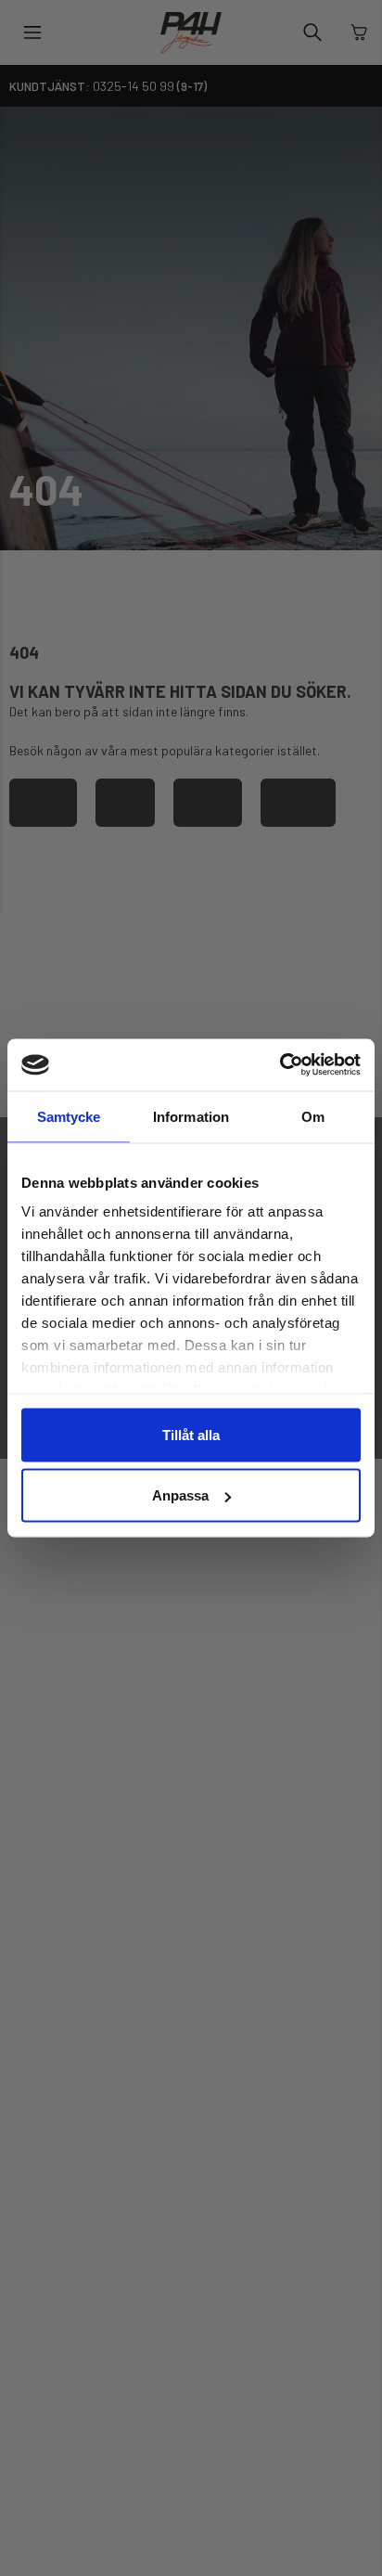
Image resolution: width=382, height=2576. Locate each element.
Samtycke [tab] (69, 1116)
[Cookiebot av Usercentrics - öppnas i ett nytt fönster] (280, 1065)
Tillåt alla (191, 1434)
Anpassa (180, 1495)
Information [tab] (191, 1116)
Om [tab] (313, 1116)
